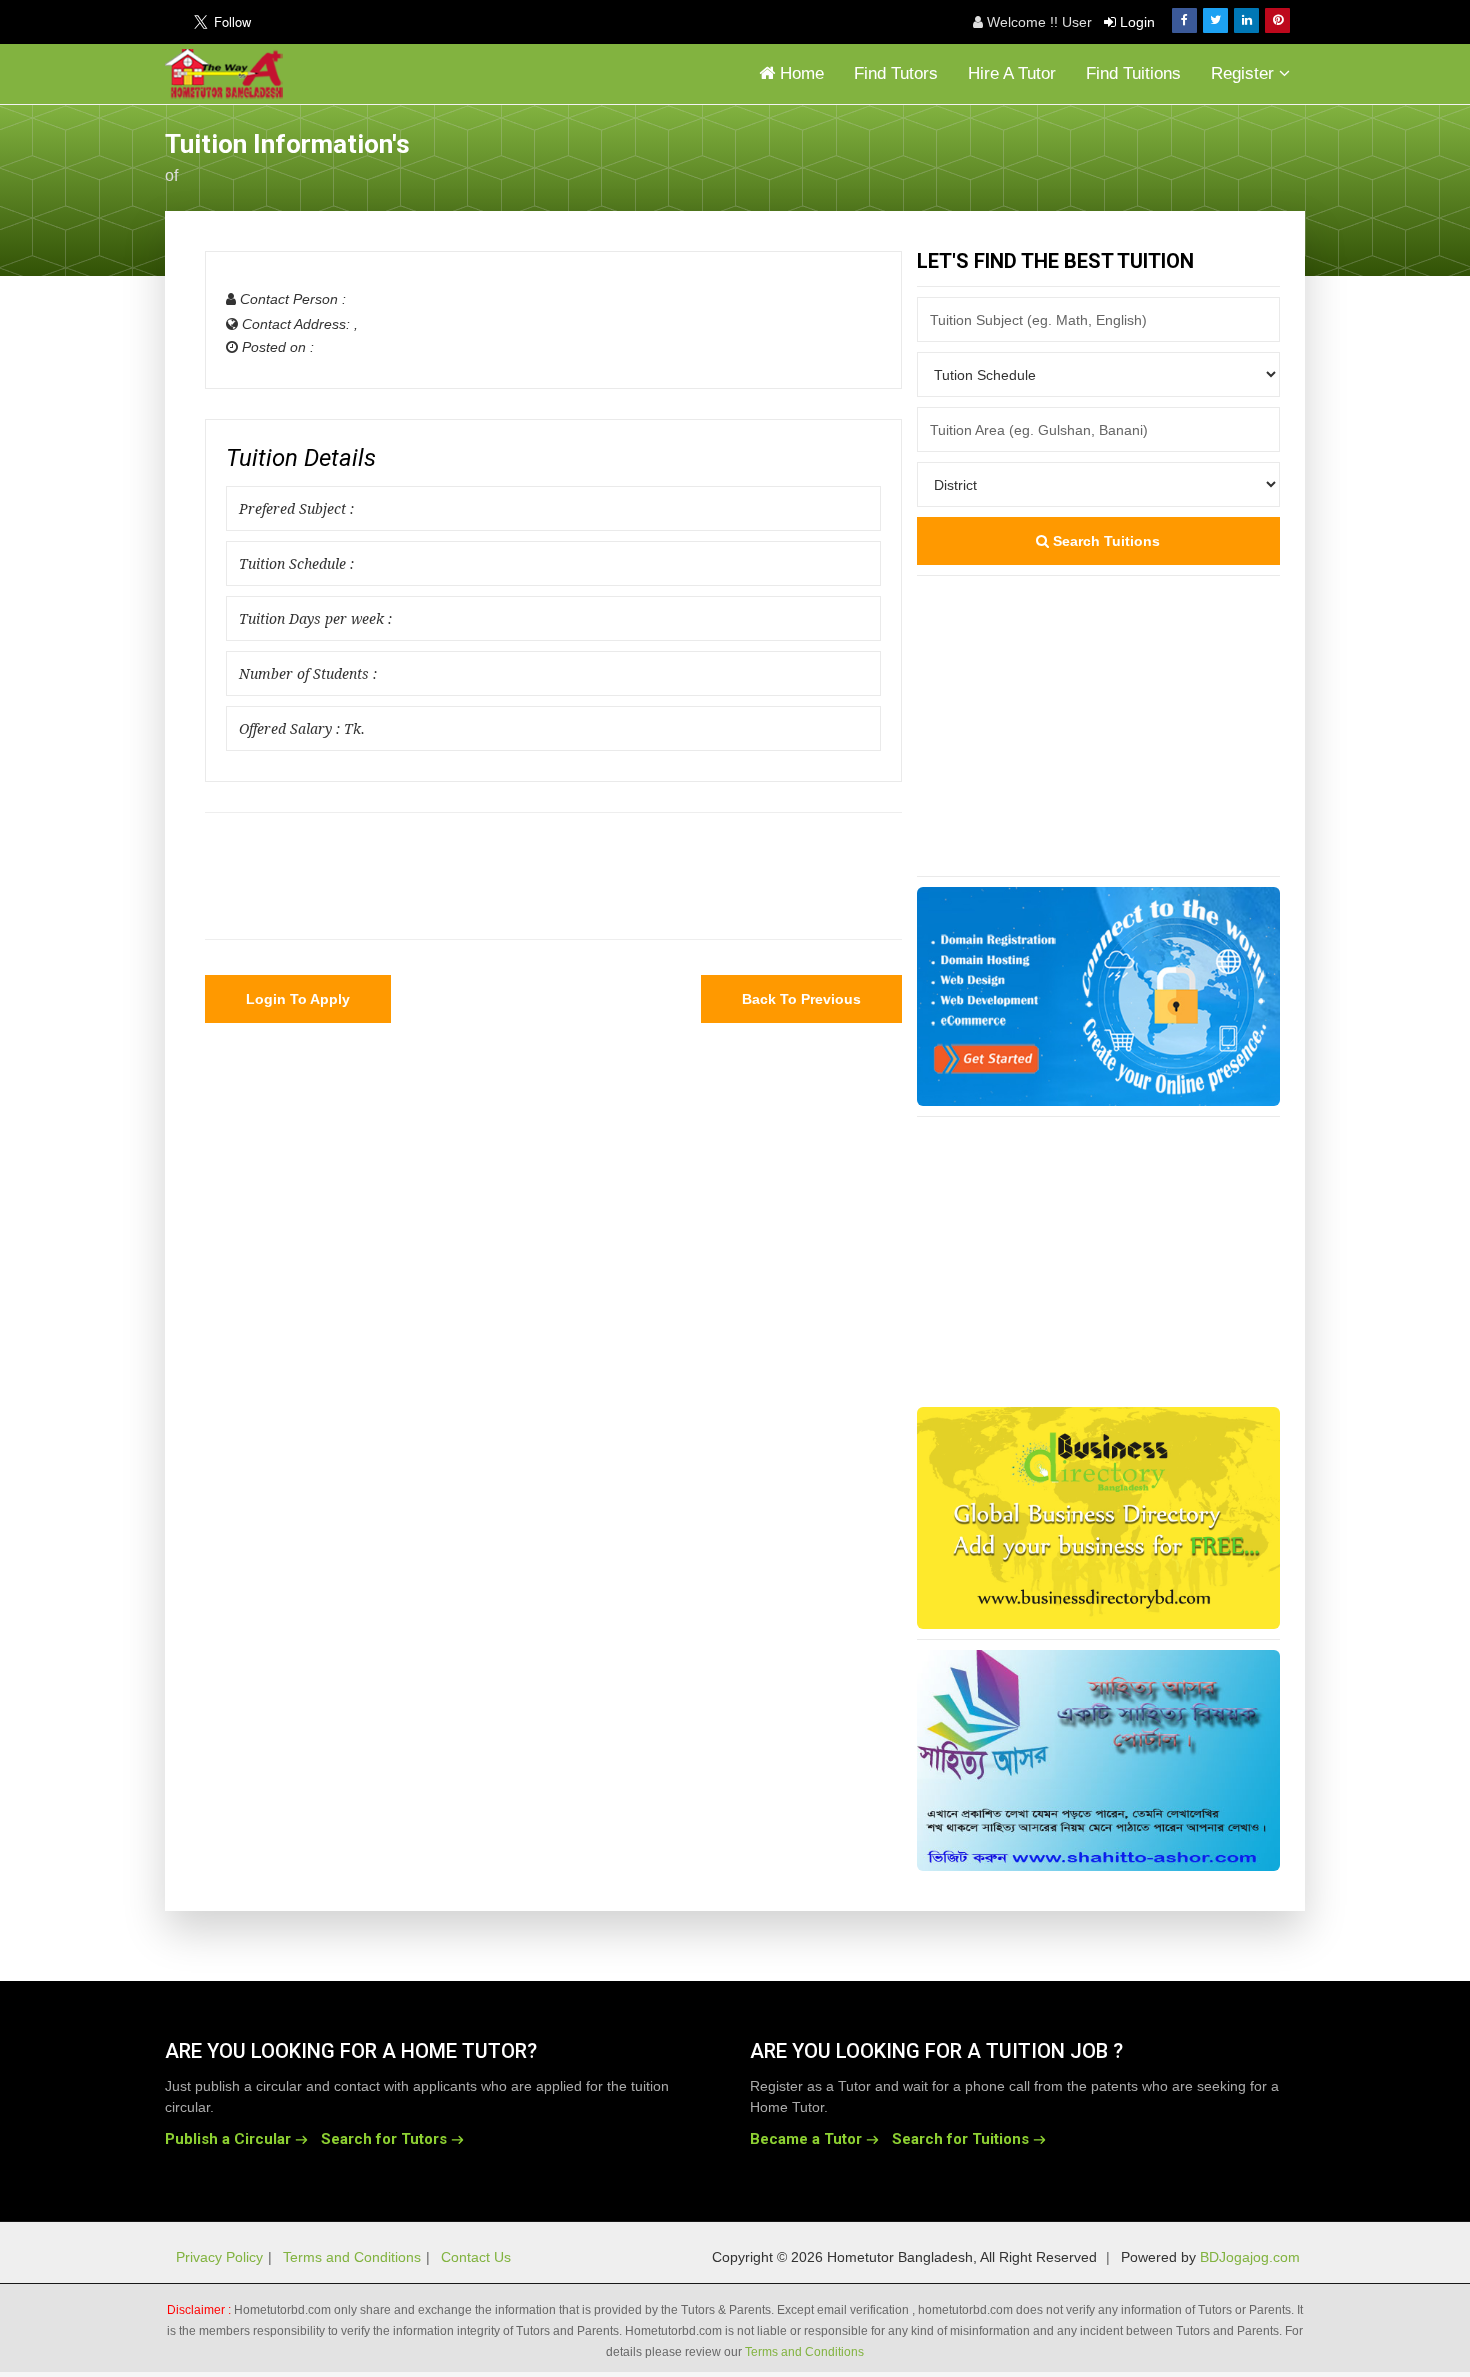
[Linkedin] (1246, 20)
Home (799, 73)
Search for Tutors (384, 2139)
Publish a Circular (228, 2139)
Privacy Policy (219, 2257)
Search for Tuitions (960, 2139)
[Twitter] (1215, 20)
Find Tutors (896, 73)
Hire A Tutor (1012, 73)
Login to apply (298, 999)
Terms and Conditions (352, 2257)
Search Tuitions (1104, 541)
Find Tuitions (1133, 73)
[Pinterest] (1277, 20)
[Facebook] (1184, 20)
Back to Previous (801, 999)
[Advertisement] (1145, 155)
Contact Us (476, 2257)
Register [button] (1245, 73)
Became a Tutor (806, 2139)
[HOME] (229, 74)
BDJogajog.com (1250, 2257)
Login (1135, 22)
